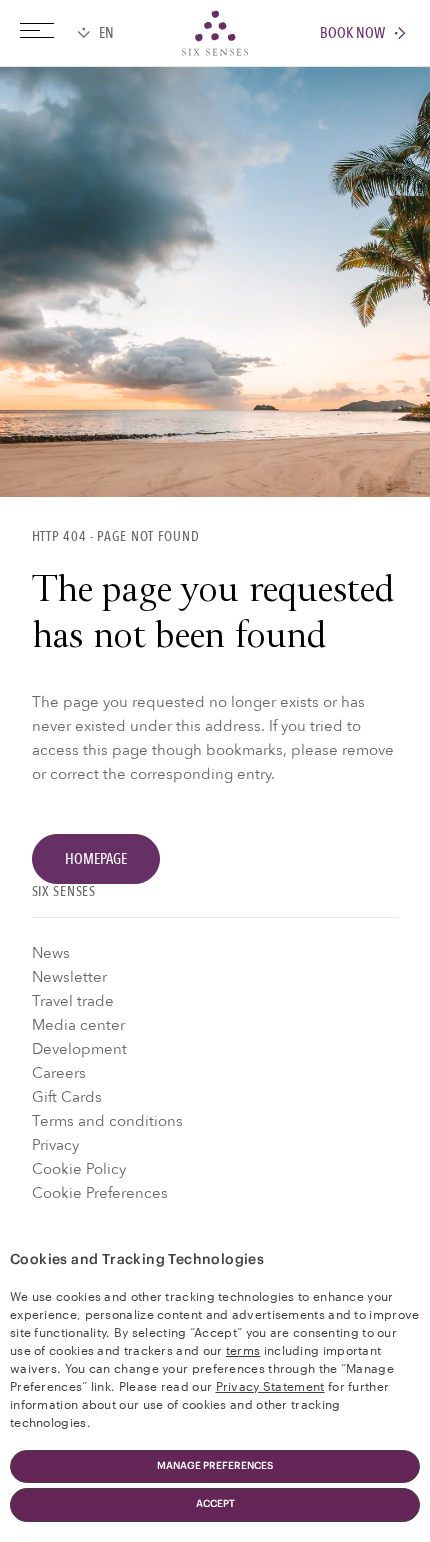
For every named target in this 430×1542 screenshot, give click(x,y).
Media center (78, 1025)
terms (243, 1349)
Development (79, 1049)
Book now (352, 33)
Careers (59, 1073)
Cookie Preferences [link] (100, 1193)
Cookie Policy (79, 1169)
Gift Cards (67, 1097)
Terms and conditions (107, 1121)
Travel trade (73, 1001)
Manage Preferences (215, 1466)
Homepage (96, 859)
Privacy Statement (270, 1385)
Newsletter (69, 977)
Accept (215, 1504)
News (51, 953)
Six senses (215, 33)
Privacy (55, 1145)
